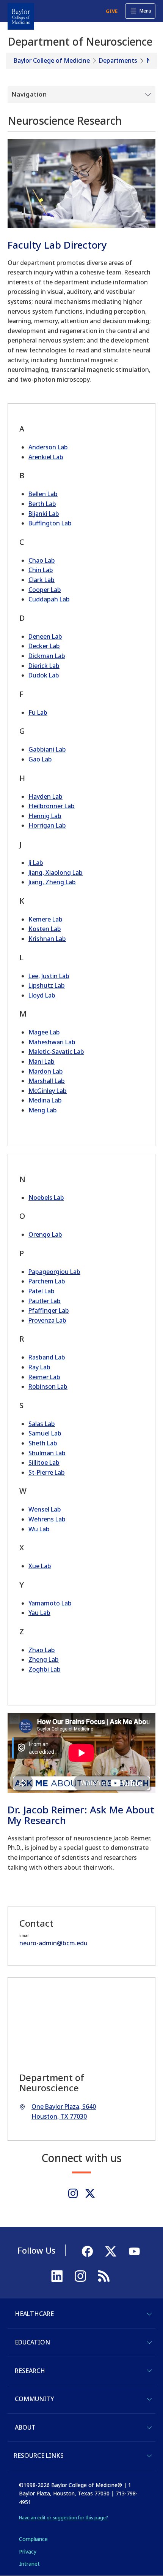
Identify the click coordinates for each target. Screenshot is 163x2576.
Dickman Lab (47, 656)
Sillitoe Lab (44, 1462)
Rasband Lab (47, 1357)
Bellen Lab (43, 494)
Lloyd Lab (42, 995)
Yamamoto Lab (50, 1603)
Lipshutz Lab (47, 985)
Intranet (29, 2564)
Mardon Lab (46, 1071)
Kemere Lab (45, 919)
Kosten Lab (45, 929)
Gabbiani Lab (47, 749)
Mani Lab (42, 1061)
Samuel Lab (45, 1433)
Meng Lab (43, 1110)
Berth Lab (42, 504)
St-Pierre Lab (47, 1472)
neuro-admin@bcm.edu (53, 1943)
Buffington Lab (50, 523)
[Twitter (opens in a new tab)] (90, 2193)
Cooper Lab (45, 590)
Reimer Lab (44, 1377)
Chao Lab (42, 560)
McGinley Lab (48, 1091)
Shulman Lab (47, 1453)
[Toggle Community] (149, 2399)
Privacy (28, 2551)
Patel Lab (42, 1291)
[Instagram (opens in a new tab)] (73, 2193)
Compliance (33, 2539)
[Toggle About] (149, 2428)
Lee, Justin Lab (49, 976)
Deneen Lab (45, 636)
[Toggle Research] (149, 2371)
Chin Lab (41, 570)
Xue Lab (40, 1566)
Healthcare (34, 2314)
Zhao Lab (42, 1650)
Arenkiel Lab (46, 457)
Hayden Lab (45, 796)
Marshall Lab (47, 1081)
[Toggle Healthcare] (149, 2314)
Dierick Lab (44, 666)
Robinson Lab (48, 1386)
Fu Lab (38, 712)
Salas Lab (42, 1424)
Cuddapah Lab (49, 599)
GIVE (112, 11)
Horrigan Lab (47, 825)
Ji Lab (36, 863)
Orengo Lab (45, 1234)
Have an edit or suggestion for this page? (63, 2518)
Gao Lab (40, 759)
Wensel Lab (45, 1509)
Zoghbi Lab (45, 1669)
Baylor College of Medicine (52, 60)
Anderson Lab (48, 447)
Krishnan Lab (47, 939)
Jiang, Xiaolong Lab (56, 872)
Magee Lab (44, 1032)
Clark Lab (42, 580)
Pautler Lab (45, 1301)
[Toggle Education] (149, 2343)
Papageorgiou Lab (54, 1272)
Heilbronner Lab (52, 806)
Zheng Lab (44, 1659)
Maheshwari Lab (52, 1042)
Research (30, 2371)
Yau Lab (39, 1613)
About (25, 2427)
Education (32, 2342)
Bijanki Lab (44, 514)
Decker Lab (44, 646)
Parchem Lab (47, 1281)
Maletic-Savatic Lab (56, 1052)
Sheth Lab (43, 1443)
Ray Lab (39, 1367)
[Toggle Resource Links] (149, 2456)
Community (34, 2399)
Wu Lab (39, 1529)
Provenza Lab (47, 1320)
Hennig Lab (45, 816)
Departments (118, 60)
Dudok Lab (44, 675)
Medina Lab (45, 1100)
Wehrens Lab (47, 1519)
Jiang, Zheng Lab (52, 882)
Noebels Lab (46, 1198)
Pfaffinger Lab (49, 1310)
